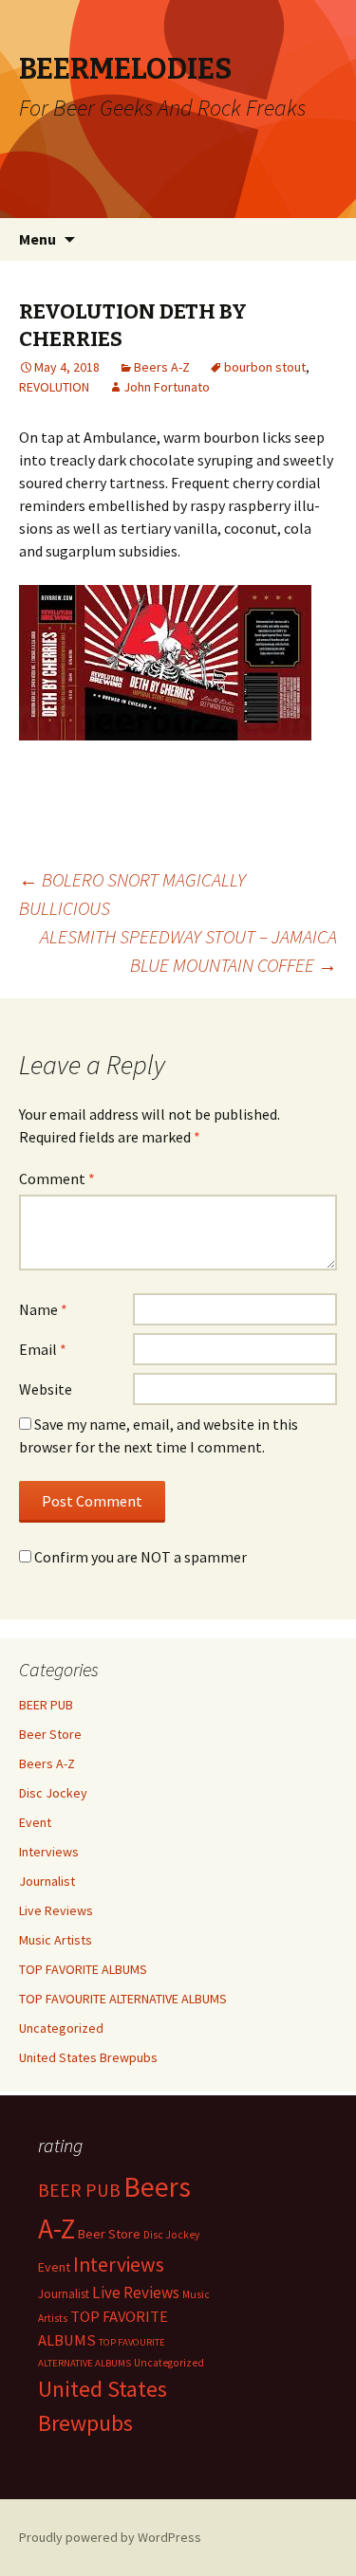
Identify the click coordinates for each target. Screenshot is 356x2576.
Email (43, 1349)
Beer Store (50, 1734)
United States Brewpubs (88, 2057)
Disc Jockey (53, 1793)
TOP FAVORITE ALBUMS (83, 1969)
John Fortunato (167, 387)
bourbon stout (265, 367)
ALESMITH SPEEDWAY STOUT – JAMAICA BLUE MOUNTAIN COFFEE (188, 950)
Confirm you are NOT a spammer (139, 1557)
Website (46, 1389)
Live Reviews (56, 1910)
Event (35, 1822)
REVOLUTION (54, 387)
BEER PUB (46, 1705)
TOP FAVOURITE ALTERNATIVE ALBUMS (123, 1999)
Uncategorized (61, 2028)
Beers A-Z (162, 367)
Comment (57, 1178)
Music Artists (56, 1940)
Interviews (49, 1852)
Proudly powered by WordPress (110, 2537)
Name (43, 1309)
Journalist (47, 1881)
